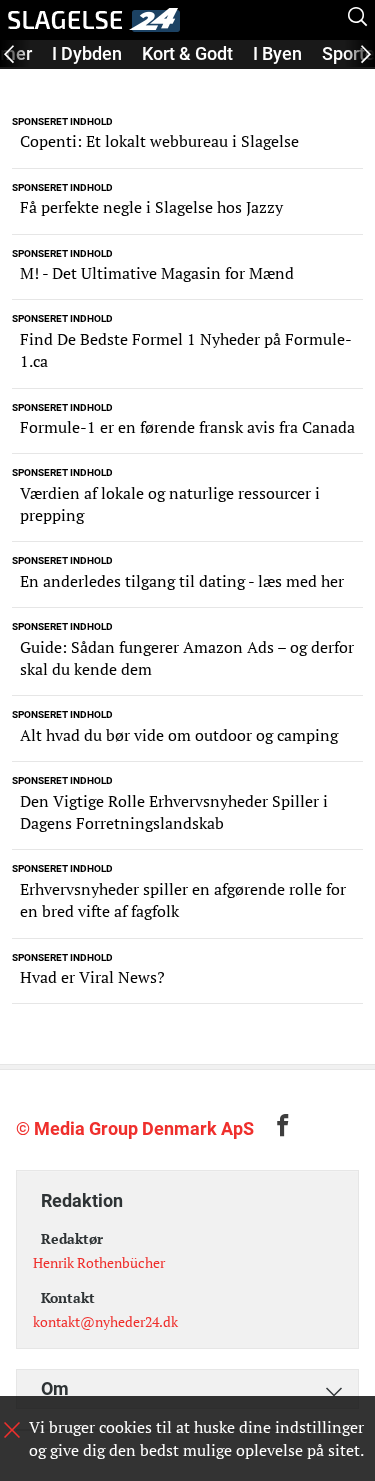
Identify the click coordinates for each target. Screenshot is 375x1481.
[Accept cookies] (12, 1430)
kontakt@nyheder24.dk (105, 1321)
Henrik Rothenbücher (99, 1262)
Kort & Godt (187, 53)
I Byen (277, 53)
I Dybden (87, 53)
